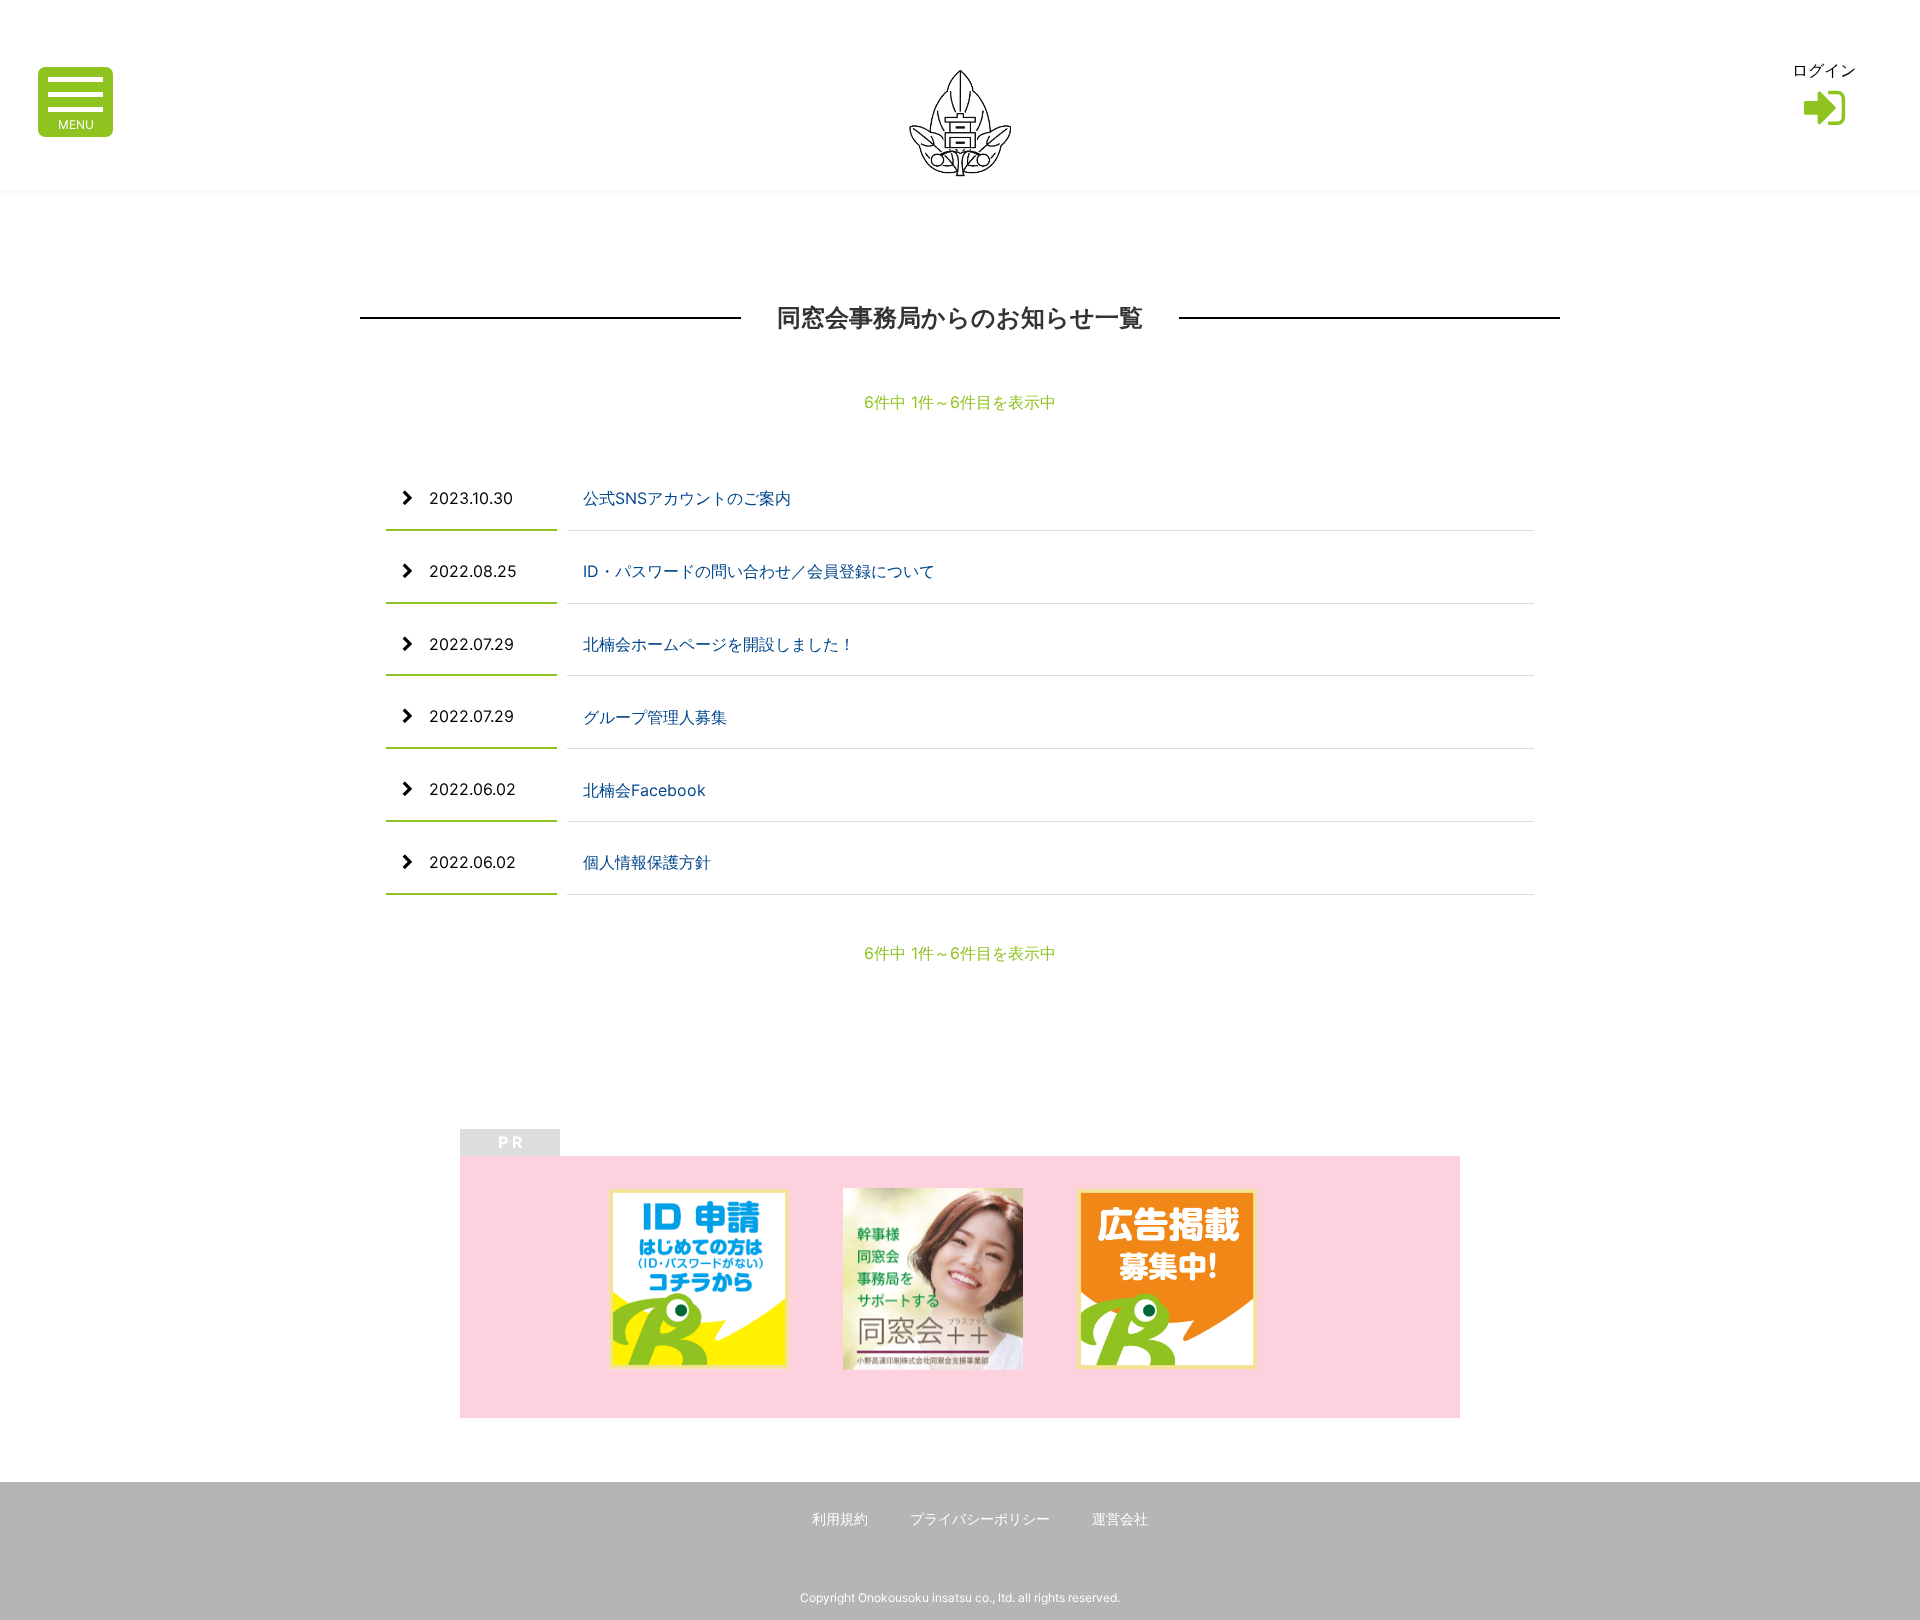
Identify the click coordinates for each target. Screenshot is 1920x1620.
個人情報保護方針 (647, 862)
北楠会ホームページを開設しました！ (719, 644)
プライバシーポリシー (980, 1518)
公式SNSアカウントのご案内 (687, 498)
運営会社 (1120, 1518)
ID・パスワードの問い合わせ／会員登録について (759, 571)
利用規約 (840, 1518)
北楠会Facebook (644, 790)
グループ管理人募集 (655, 717)
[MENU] (75, 92)
